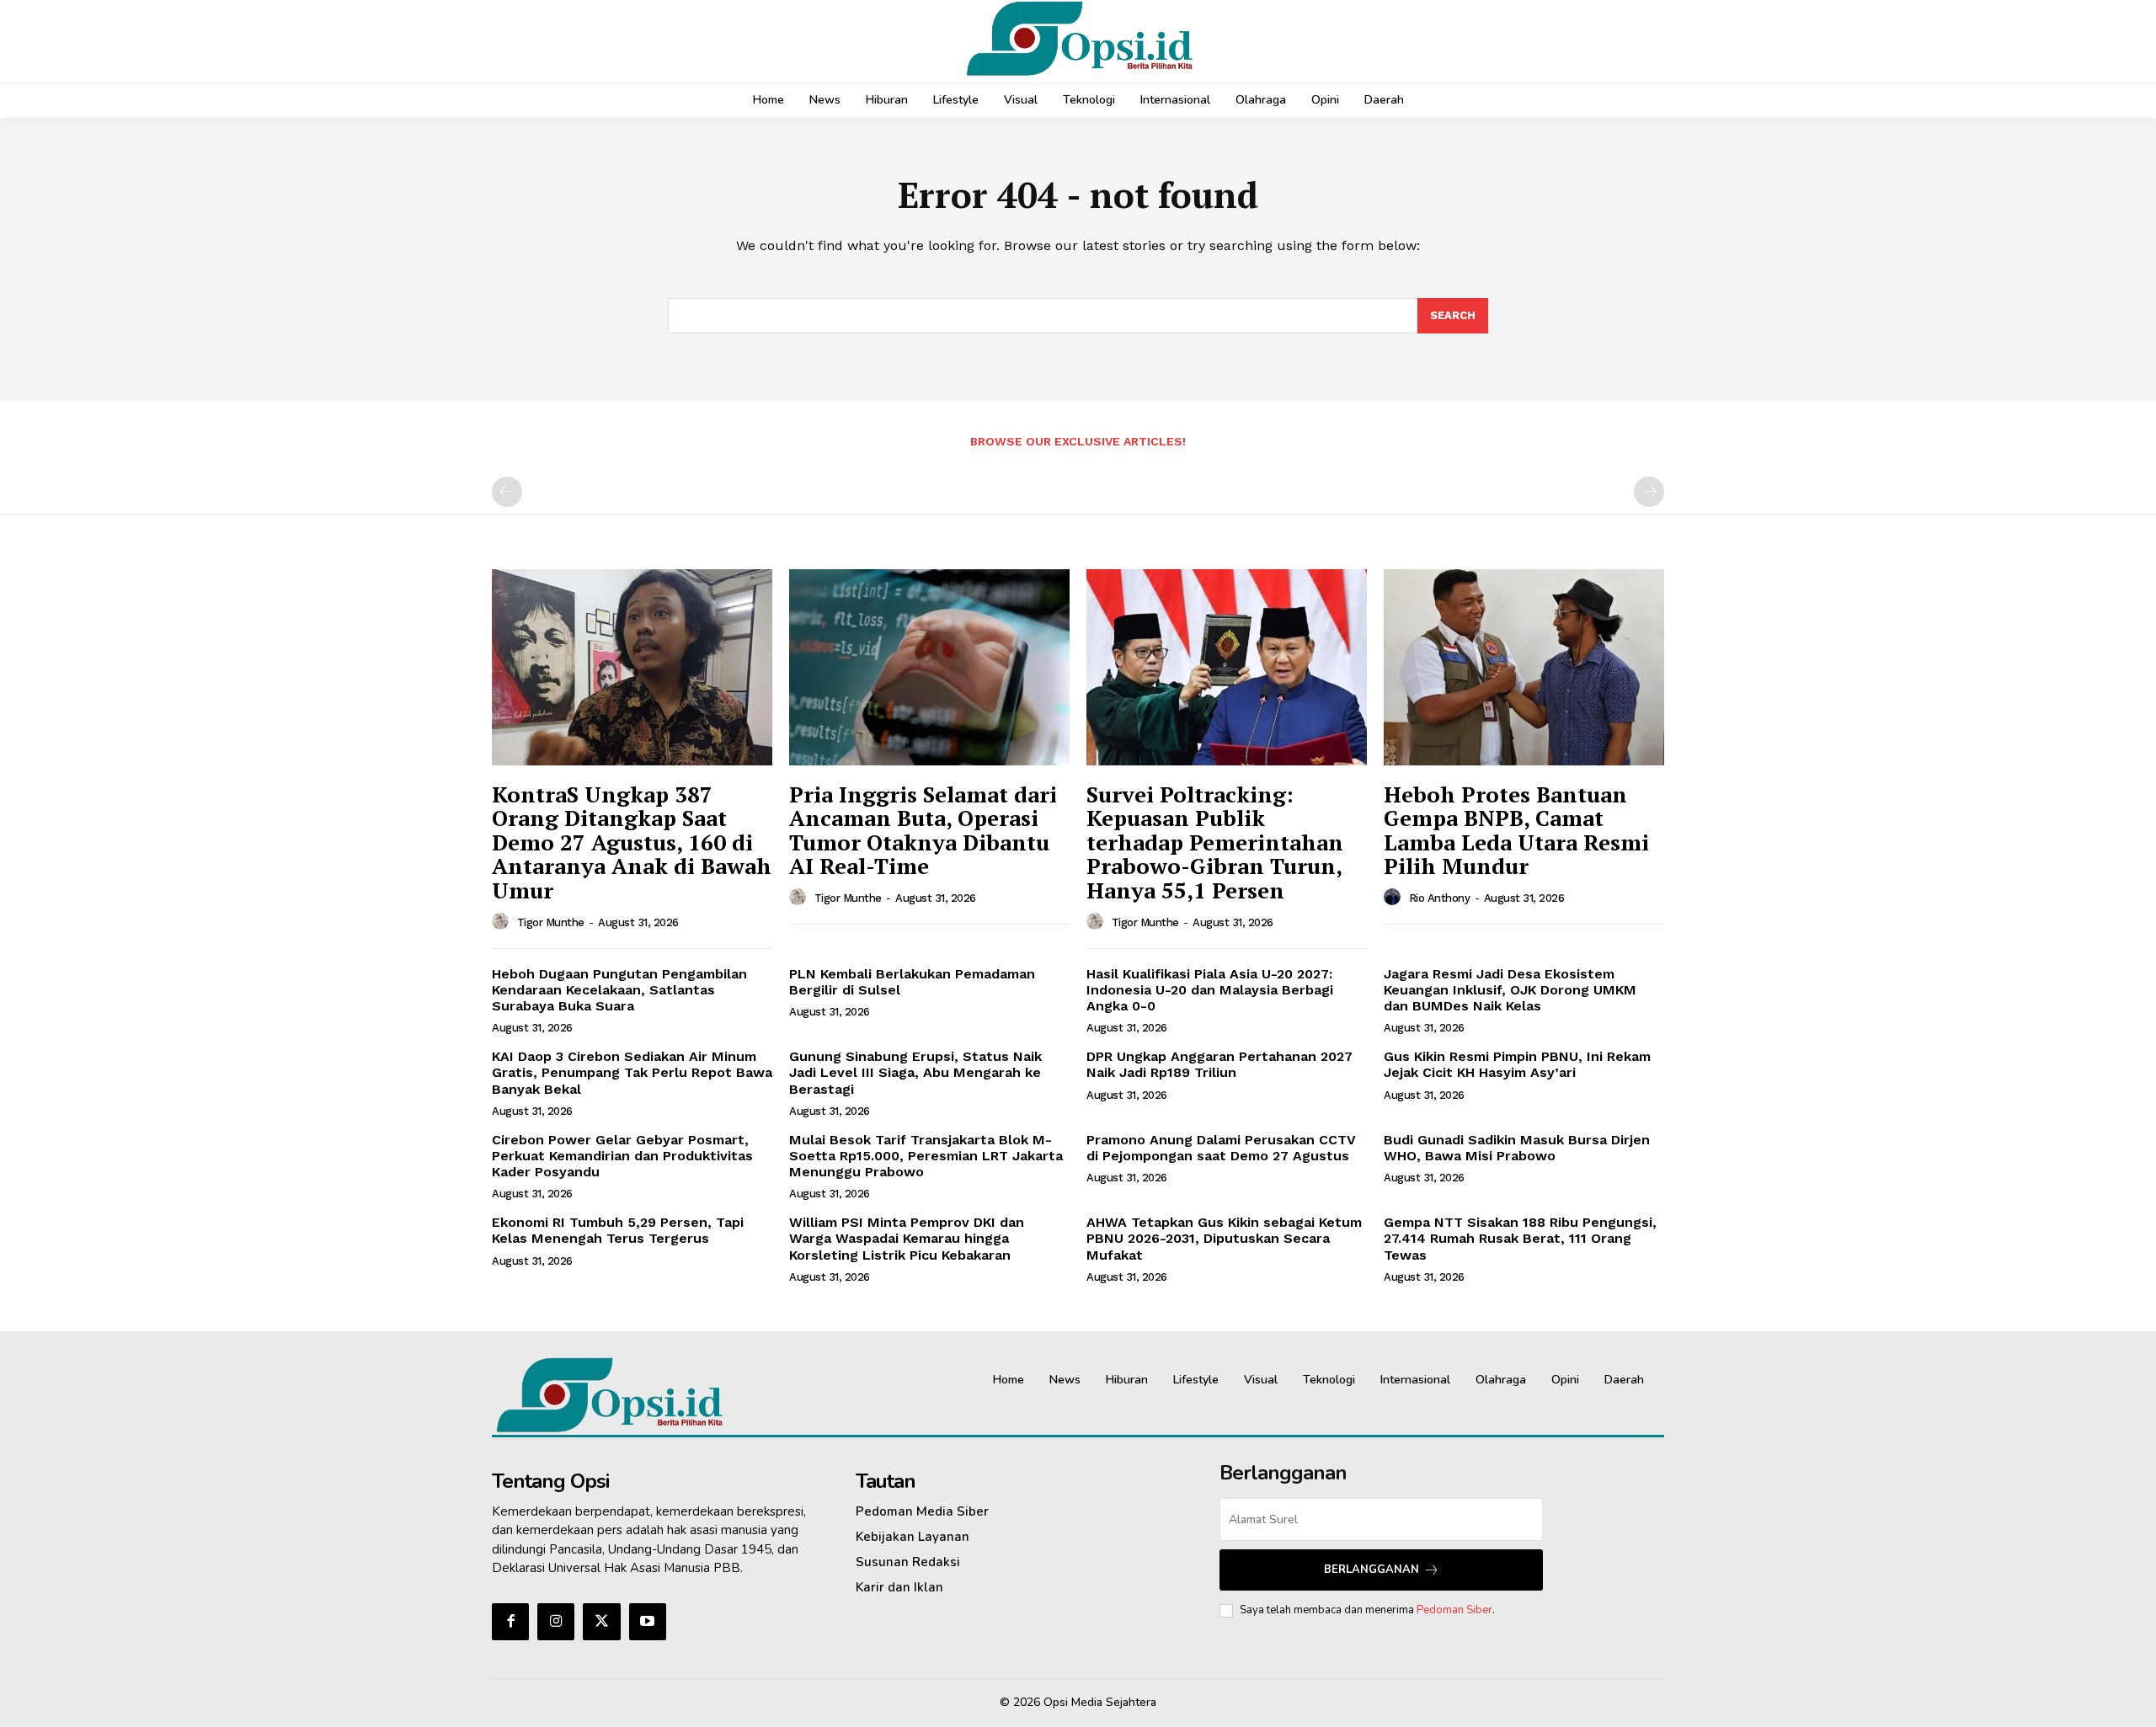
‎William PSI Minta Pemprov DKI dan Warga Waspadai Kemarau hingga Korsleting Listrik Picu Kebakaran (907, 1238)
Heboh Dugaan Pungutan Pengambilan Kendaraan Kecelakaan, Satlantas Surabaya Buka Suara (619, 990)
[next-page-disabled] (1649, 492)
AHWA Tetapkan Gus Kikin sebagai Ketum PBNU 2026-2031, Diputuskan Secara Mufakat (1224, 1238)
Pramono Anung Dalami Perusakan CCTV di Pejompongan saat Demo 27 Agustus (1221, 1148)
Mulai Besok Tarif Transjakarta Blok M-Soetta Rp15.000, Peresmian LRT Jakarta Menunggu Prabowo (926, 1156)
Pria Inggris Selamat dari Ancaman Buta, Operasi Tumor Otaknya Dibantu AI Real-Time (923, 830)
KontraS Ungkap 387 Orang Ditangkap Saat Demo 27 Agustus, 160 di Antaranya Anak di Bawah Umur (632, 842)
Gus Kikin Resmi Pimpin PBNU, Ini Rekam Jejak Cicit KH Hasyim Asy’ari (1517, 1064)
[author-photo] (503, 922)
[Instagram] (556, 1622)
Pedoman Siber (1454, 1610)
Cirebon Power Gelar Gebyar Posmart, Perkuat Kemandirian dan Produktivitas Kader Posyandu (622, 1156)
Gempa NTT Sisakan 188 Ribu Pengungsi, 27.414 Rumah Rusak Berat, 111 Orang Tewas (1520, 1238)
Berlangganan (1372, 1570)
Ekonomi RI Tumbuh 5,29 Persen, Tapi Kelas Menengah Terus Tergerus (618, 1230)
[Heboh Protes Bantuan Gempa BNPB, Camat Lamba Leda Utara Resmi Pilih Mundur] (1524, 667)
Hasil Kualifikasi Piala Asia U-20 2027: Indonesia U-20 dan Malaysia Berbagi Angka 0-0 (1210, 990)
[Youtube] (648, 1622)
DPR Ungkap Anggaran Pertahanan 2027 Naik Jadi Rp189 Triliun (1219, 1064)
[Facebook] (510, 1622)
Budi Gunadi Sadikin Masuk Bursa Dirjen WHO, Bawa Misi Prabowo (1517, 1148)
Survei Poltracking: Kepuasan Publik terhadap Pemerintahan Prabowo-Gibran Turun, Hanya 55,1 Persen (1215, 842)
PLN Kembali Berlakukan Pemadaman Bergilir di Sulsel (912, 982)
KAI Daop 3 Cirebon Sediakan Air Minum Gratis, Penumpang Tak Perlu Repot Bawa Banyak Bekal (632, 1072)
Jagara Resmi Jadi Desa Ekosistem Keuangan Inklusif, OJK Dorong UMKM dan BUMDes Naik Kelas (1510, 990)
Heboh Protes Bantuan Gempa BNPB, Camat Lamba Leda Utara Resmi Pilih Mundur (1516, 830)
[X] (601, 1622)
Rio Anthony (1440, 898)
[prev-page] (507, 492)
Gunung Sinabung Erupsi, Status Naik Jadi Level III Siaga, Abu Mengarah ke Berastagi (915, 1072)
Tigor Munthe (551, 922)
